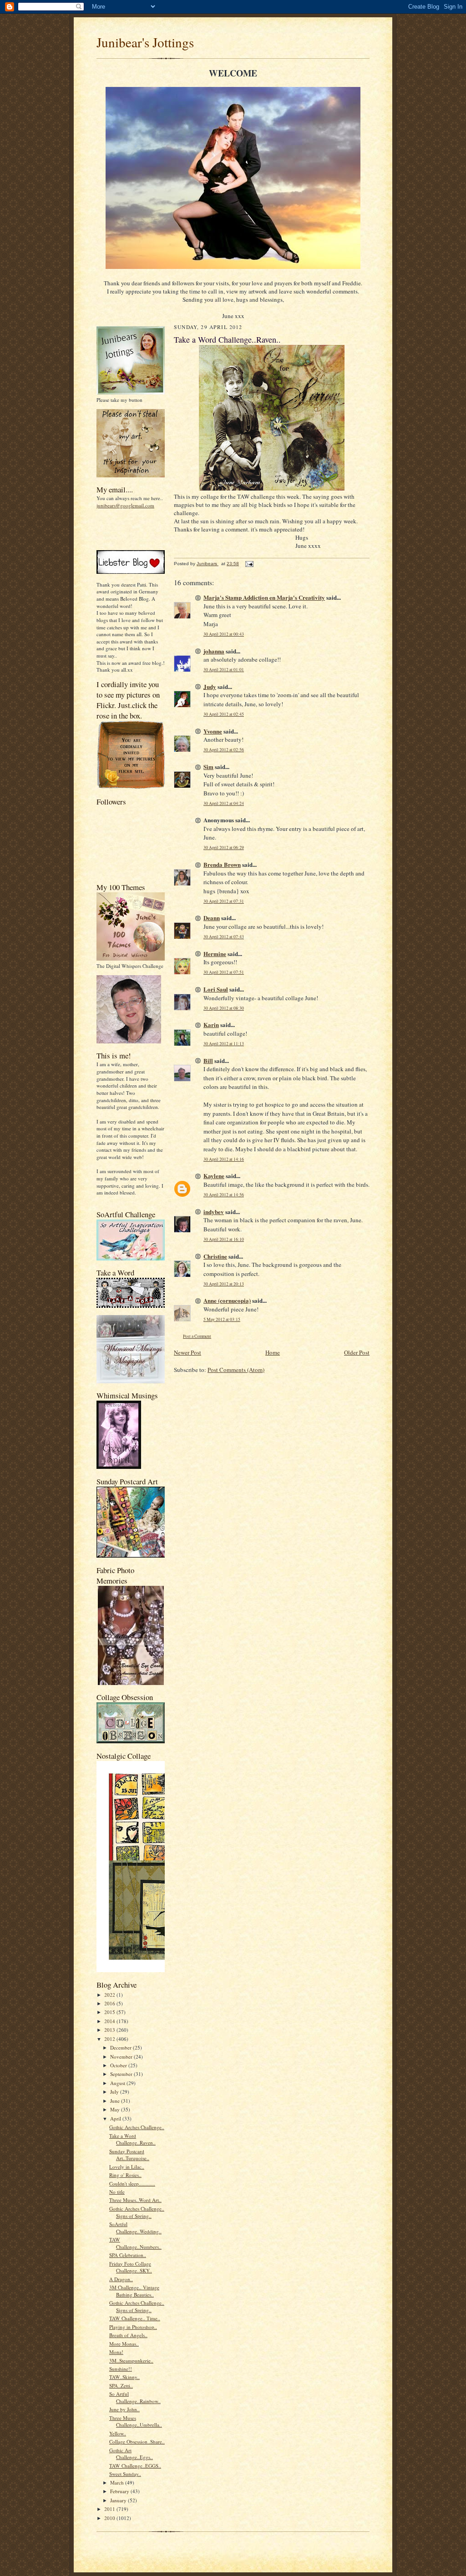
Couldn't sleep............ (132, 2184)
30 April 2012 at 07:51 (224, 972)
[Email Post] (249, 564)
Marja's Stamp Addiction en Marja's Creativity (264, 597)
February (120, 2491)
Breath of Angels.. (128, 2335)
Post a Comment (197, 1336)
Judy (210, 686)
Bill (208, 1060)
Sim (208, 767)
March (118, 2482)
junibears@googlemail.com (125, 505)
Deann (212, 918)
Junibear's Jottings (145, 42)
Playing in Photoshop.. (133, 2327)
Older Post (357, 1352)
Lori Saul (216, 989)
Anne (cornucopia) (227, 1300)
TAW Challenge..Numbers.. (135, 2243)
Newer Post (187, 1352)
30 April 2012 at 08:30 (224, 1008)
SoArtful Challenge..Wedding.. (135, 2228)
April (116, 2118)
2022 (110, 1995)
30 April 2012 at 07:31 (224, 901)
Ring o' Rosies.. (125, 2175)
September (122, 2074)
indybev (214, 1212)
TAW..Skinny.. (124, 2377)
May (116, 2109)
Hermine (215, 954)
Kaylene (214, 1176)
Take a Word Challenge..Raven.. (132, 2139)
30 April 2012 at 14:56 (224, 1195)
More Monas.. (124, 2344)
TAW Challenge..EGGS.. (135, 2466)
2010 (110, 2518)
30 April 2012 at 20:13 (224, 1284)
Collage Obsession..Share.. (137, 2442)
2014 (110, 2021)
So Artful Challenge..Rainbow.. (135, 2397)
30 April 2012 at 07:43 (224, 937)
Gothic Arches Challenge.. (137, 2127)
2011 (110, 2509)
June (116, 2101)
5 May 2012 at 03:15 (222, 1319)
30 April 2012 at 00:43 (224, 634)
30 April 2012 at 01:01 (224, 670)
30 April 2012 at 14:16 (224, 1159)
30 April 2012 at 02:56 (224, 750)
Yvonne (213, 731)
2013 (110, 2030)
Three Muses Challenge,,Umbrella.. (136, 2422)
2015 (110, 2012)
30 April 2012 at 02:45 (224, 714)
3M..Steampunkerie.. (131, 2361)
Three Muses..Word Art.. (135, 2200)
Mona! (116, 2352)
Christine (215, 1256)
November (122, 2057)
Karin (211, 1025)
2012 (110, 2039)
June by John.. (124, 2409)
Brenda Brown (222, 864)
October (119, 2065)
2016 (110, 2003)
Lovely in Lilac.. (127, 2167)
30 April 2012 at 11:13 (224, 1044)
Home (273, 1352)
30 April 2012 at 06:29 (224, 848)
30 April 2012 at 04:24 (224, 803)
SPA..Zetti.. (121, 2386)
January (119, 2500)
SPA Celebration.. (128, 2255)
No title (117, 2192)
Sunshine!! (121, 2369)
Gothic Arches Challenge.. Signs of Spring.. (137, 2212)
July (115, 2092)
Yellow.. (118, 2433)
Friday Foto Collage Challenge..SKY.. (131, 2267)
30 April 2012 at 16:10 (224, 1239)
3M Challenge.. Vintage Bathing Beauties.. (134, 2291)
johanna (214, 651)
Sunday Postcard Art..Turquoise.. (129, 2155)
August (118, 2083)
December (122, 2047)
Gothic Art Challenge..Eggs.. (131, 2454)
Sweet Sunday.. (125, 2474)
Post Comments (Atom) (236, 1370)
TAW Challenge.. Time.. (135, 2318)
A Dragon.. (121, 2279)
